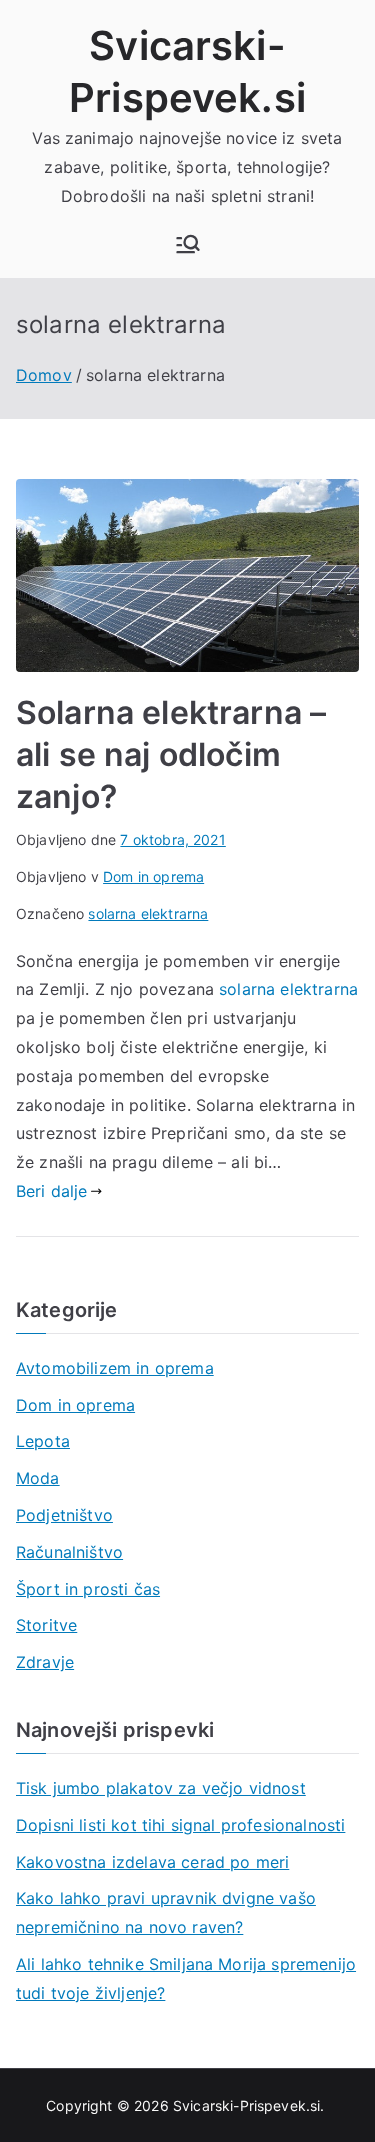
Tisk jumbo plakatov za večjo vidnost (161, 1788)
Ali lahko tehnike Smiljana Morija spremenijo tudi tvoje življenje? (186, 1978)
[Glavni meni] (188, 244)
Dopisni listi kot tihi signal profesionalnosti (180, 1825)
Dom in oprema (153, 876)
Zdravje (45, 1662)
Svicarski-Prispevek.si (247, 2105)
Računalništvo (69, 1552)
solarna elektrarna (148, 913)
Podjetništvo (64, 1515)
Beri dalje (52, 1191)
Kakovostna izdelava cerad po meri (152, 1862)
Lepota (43, 1441)
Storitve (46, 1625)
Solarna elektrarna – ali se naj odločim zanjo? (171, 754)
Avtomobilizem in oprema (115, 1368)
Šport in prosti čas (88, 1589)
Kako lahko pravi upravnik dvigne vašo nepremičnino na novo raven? (166, 1912)
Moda (38, 1478)
